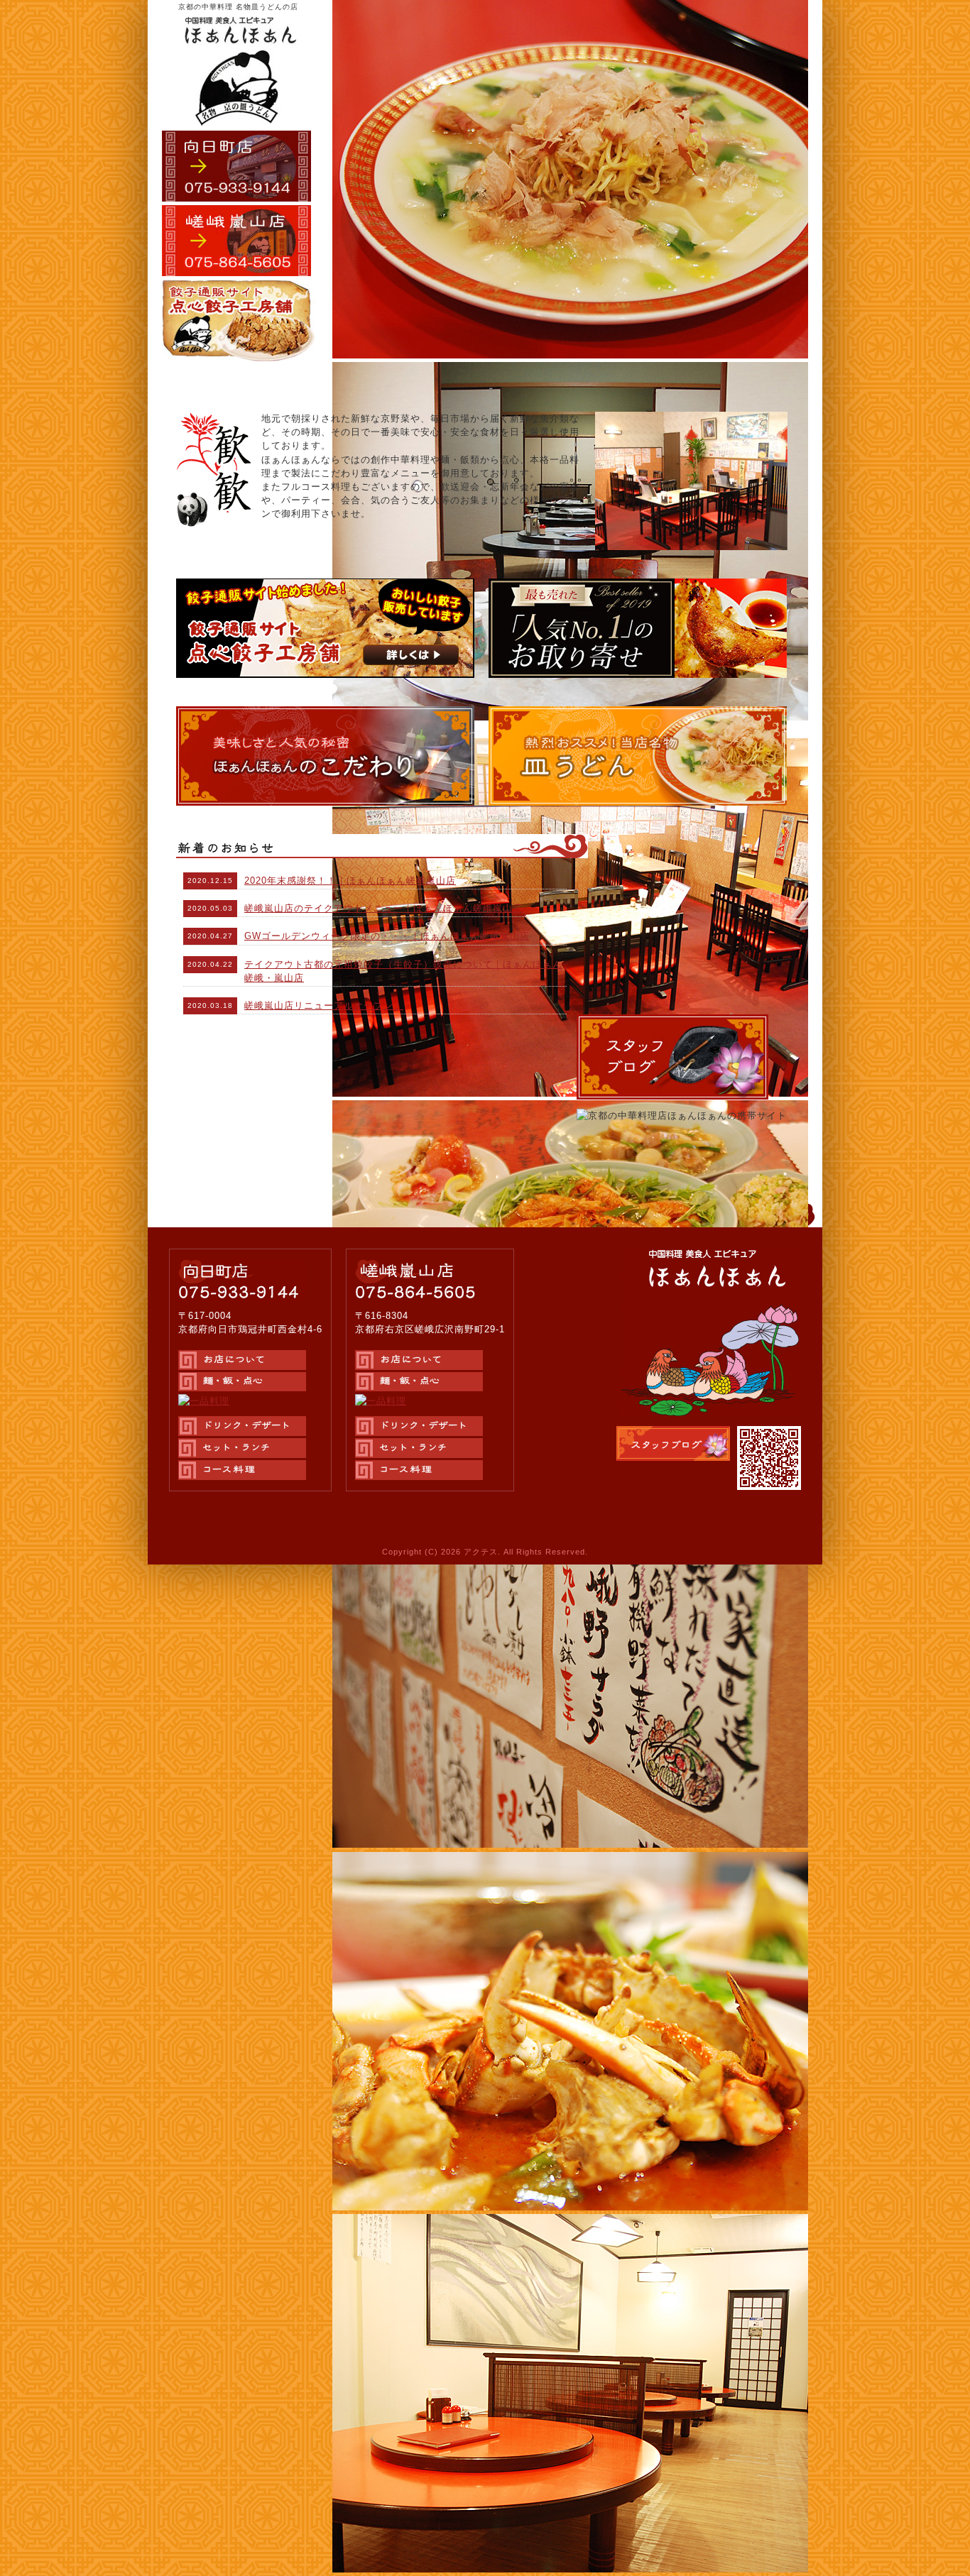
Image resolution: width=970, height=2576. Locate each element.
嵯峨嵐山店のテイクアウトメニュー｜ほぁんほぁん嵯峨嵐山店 (383, 908)
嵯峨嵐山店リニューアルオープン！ (324, 1005)
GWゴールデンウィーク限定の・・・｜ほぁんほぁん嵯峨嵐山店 (387, 936)
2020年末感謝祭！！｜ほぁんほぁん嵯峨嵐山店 (350, 881)
